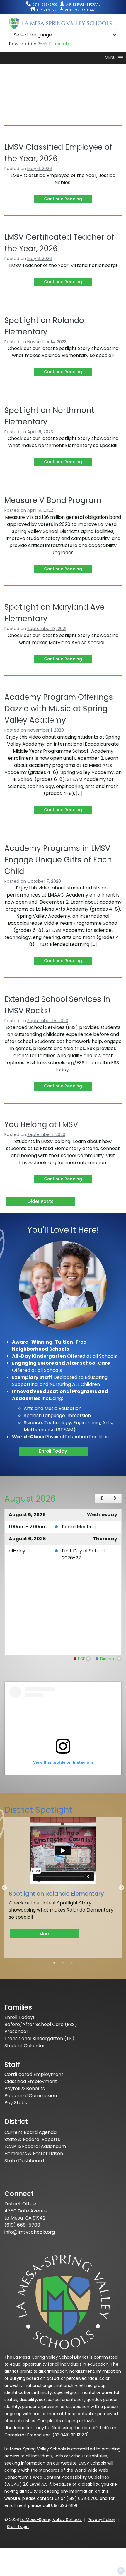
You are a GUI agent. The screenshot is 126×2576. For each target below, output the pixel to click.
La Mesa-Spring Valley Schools (51, 2520)
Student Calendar (25, 2046)
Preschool (16, 2031)
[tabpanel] (63, 1884)
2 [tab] (63, 1963)
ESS (82, 1659)
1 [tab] (54, 1963)
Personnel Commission (31, 2096)
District (108, 1659)
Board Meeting (79, 1527)
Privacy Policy (101, 2520)
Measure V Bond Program (53, 500)
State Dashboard (24, 2161)
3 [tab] (72, 1963)
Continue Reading (63, 199)
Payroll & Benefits (25, 2088)
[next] (115, 1499)
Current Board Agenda (30, 2132)
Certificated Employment (34, 2074)
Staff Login (18, 2527)
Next (122, 1888)
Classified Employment (31, 2081)
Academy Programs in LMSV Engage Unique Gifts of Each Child (58, 860)
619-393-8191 (64, 2505)
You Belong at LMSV (41, 1124)
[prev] (102, 1499)
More (45, 1934)
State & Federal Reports (32, 2139)
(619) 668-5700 (82, 2498)
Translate (59, 44)
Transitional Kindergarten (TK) (39, 2038)
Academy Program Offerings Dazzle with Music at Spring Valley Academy (59, 709)
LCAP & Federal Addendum (35, 2146)
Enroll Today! (54, 1451)
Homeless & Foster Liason (34, 2153)
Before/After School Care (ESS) (41, 2024)
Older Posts (40, 1201)
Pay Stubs (16, 2103)
